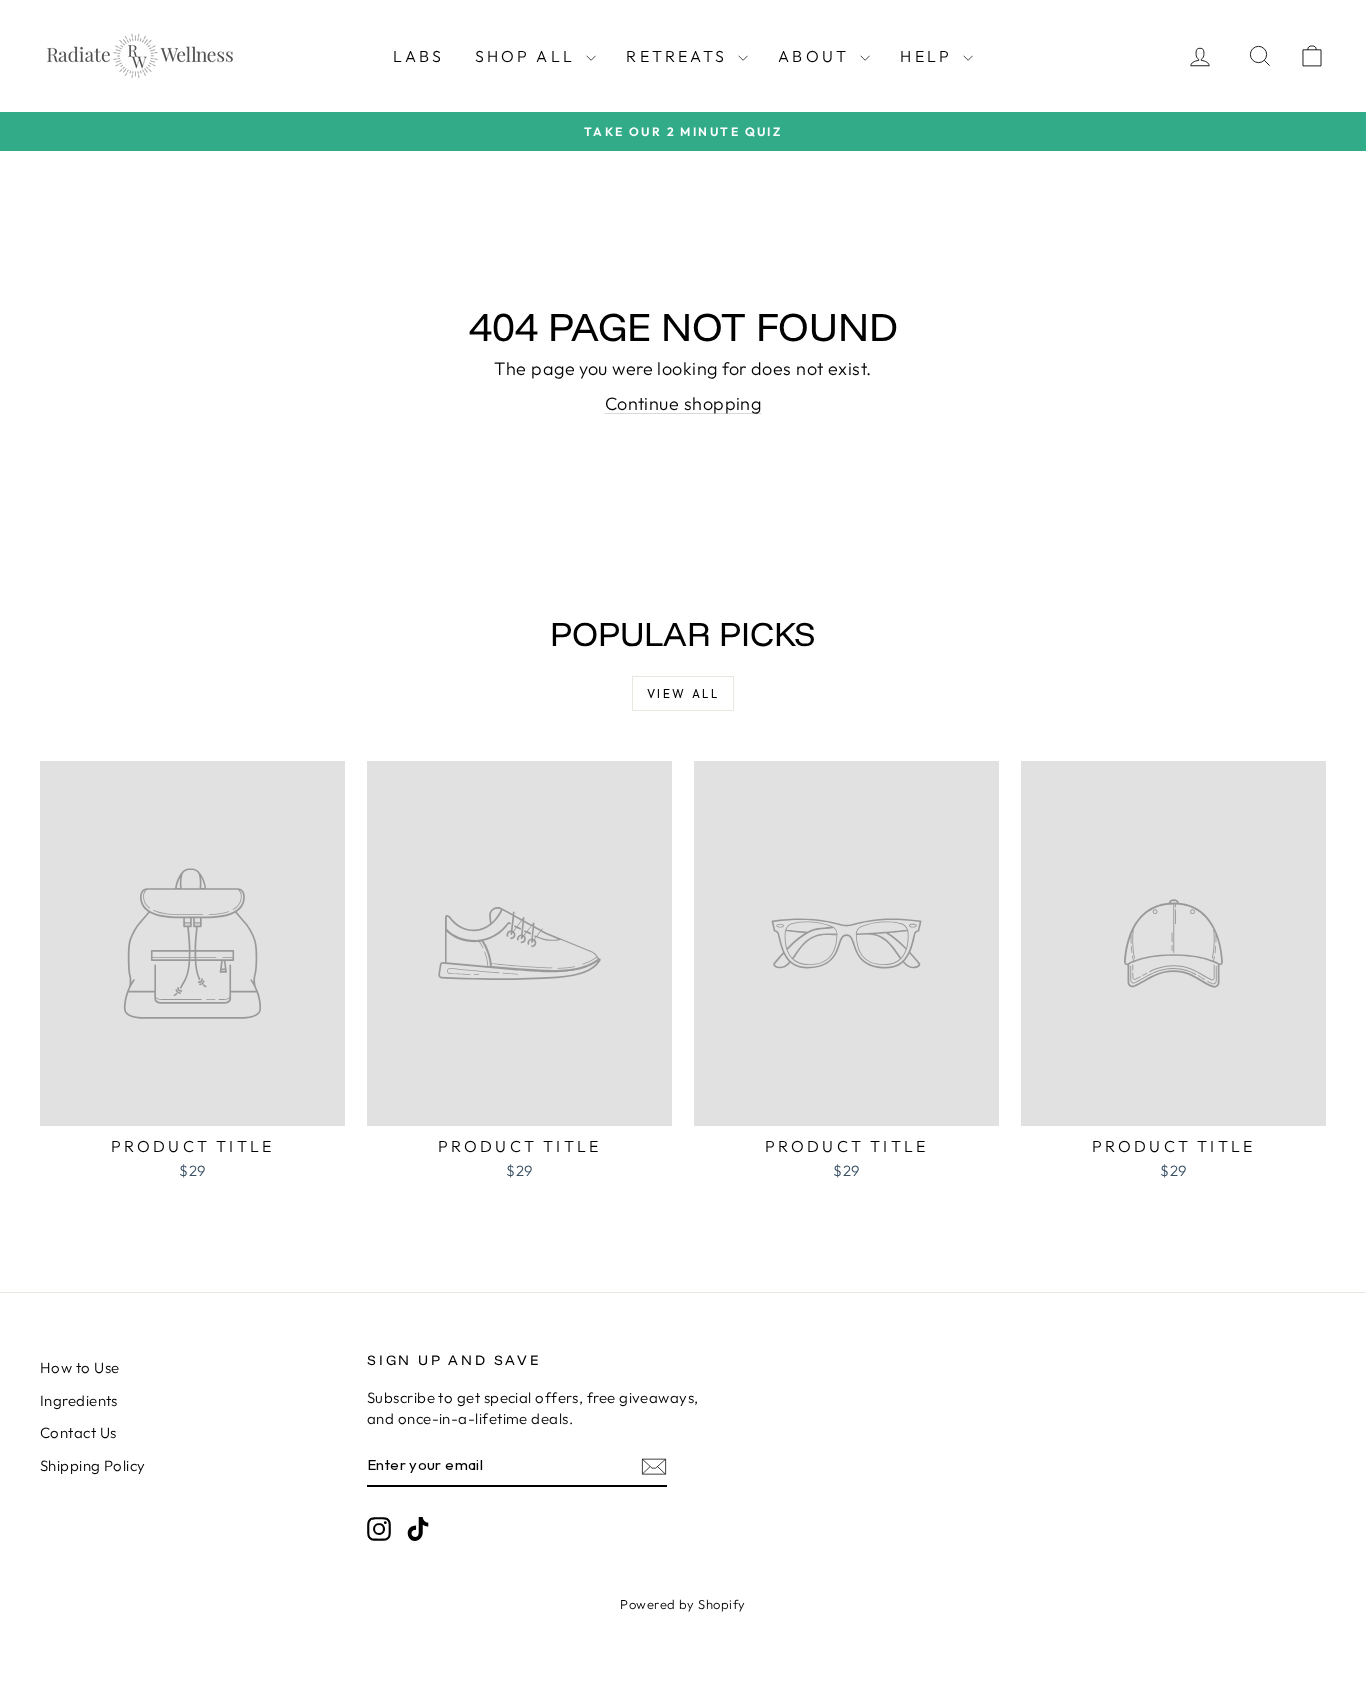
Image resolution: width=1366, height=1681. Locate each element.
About (816, 56)
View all (683, 693)
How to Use (80, 1367)
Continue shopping (683, 403)
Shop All (528, 56)
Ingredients (79, 1400)
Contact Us (78, 1432)
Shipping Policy (93, 1465)
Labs (419, 56)
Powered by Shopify (682, 1604)
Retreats (679, 56)
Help (929, 56)
